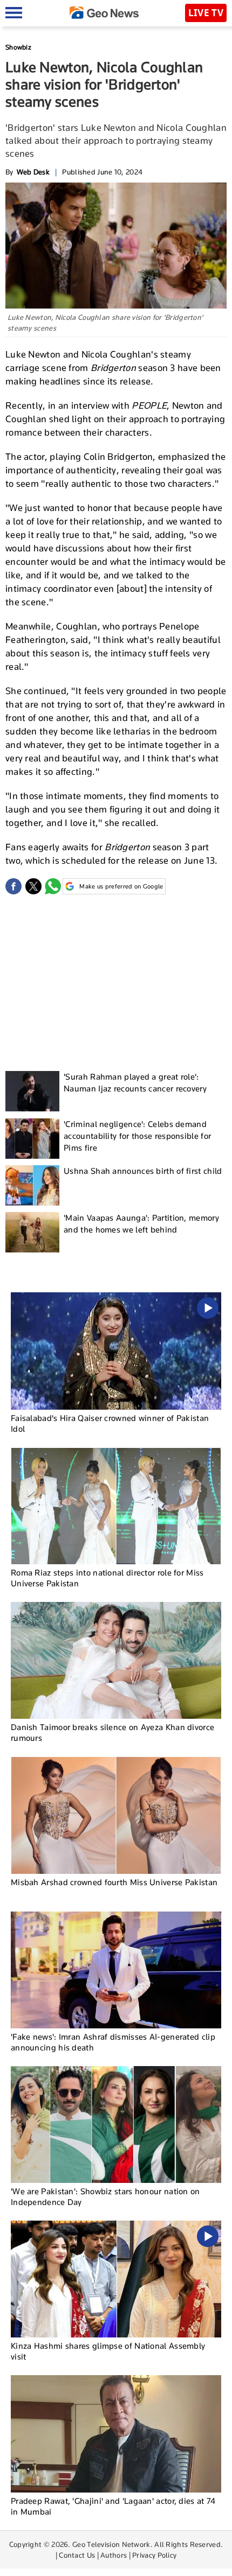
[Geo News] (104, 13)
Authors (114, 2555)
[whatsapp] (53, 886)
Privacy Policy (154, 2555)
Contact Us (77, 2555)
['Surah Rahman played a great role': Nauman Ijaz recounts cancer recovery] (32, 1091)
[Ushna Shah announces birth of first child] (32, 1185)
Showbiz (18, 47)
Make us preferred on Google (121, 886)
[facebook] (13, 886)
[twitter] (33, 886)
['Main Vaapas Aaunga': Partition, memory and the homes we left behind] (32, 1232)
